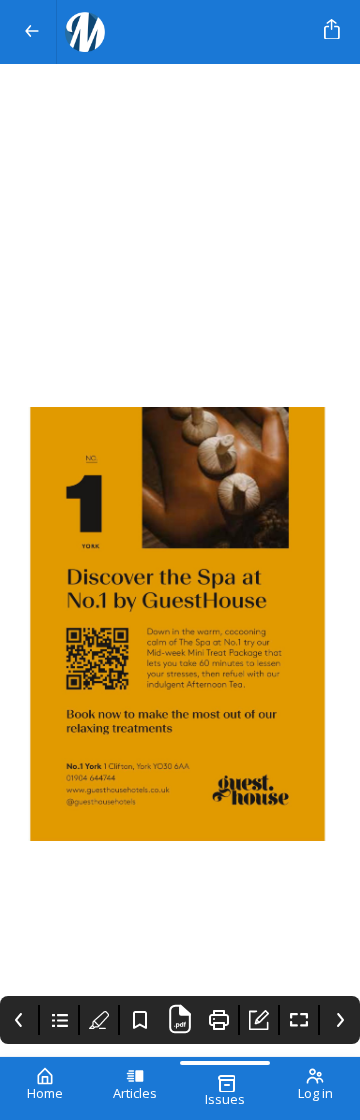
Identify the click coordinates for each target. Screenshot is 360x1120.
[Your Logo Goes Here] (186, 32)
